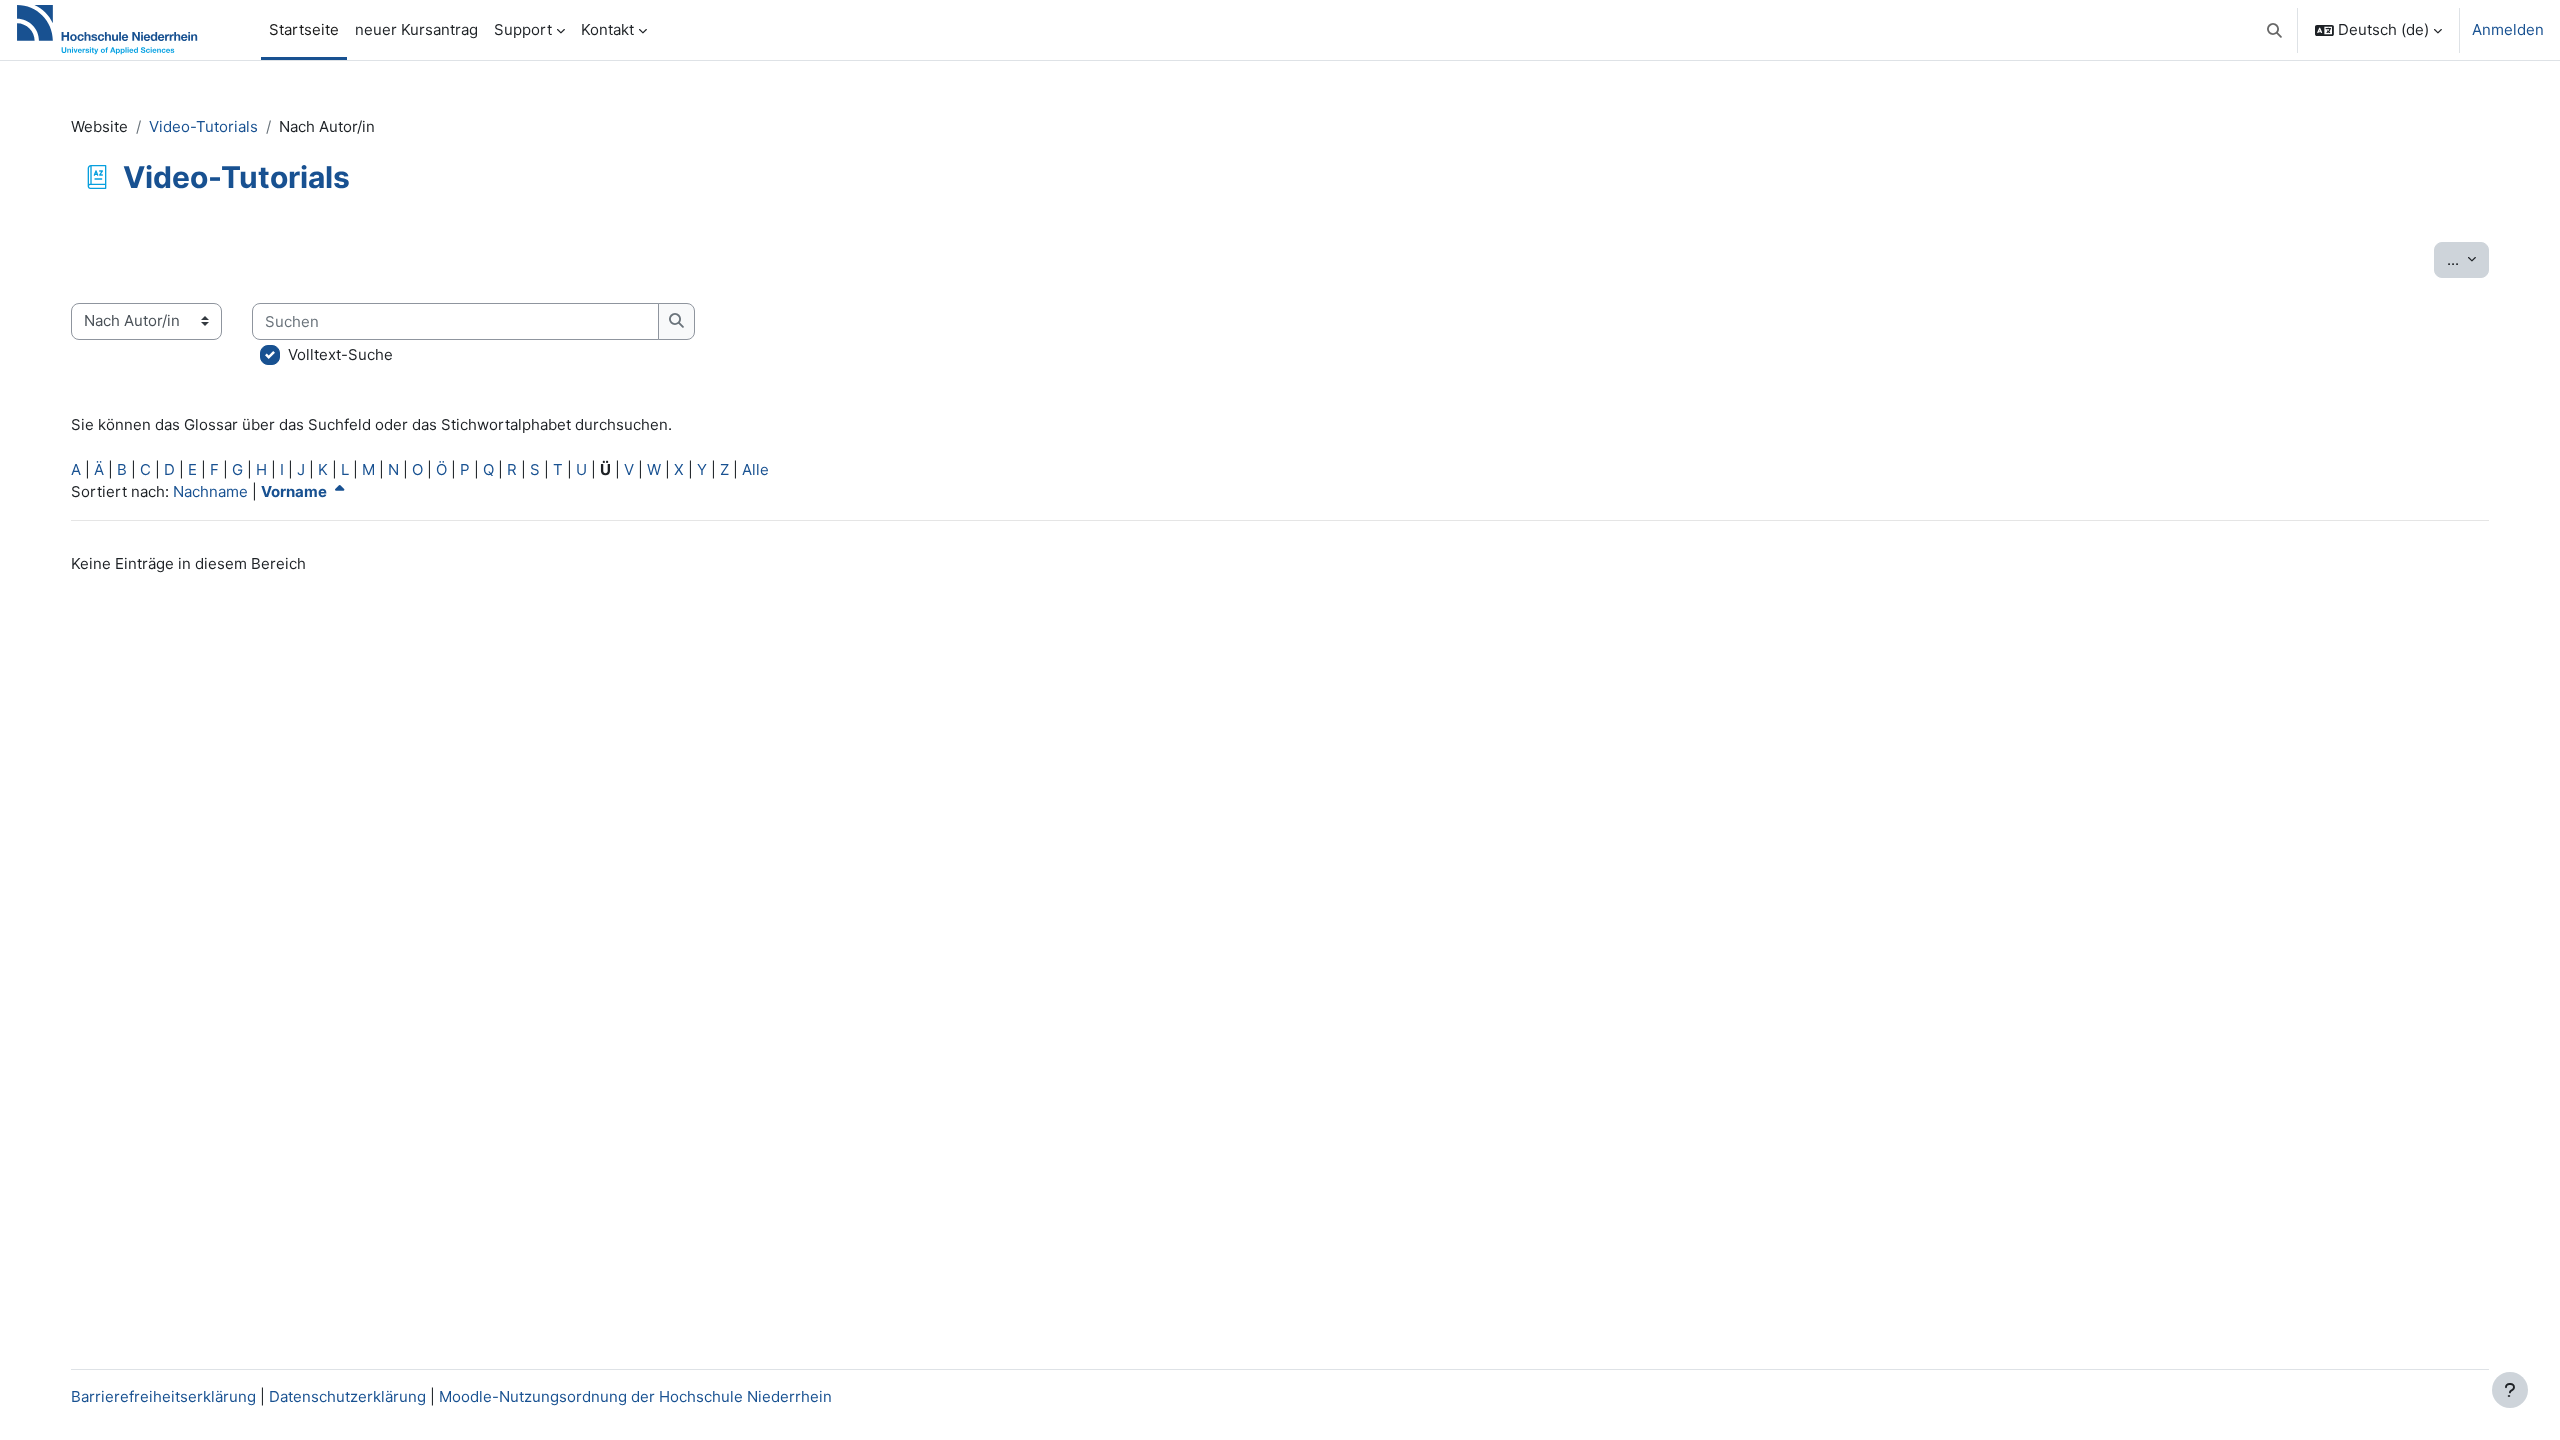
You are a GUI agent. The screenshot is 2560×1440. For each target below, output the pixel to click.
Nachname (210, 491)
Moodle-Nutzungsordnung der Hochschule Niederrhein (635, 1396)
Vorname (295, 491)
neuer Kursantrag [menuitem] (416, 29)
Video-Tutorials (203, 126)
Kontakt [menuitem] (607, 29)
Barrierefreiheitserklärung (163, 1396)
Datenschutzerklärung (347, 1396)
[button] (2275, 30)
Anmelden (2508, 29)
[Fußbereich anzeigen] (2510, 1390)
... (2468, 259)
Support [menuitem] (523, 29)
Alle (755, 469)
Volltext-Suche (340, 354)
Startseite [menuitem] (304, 29)
